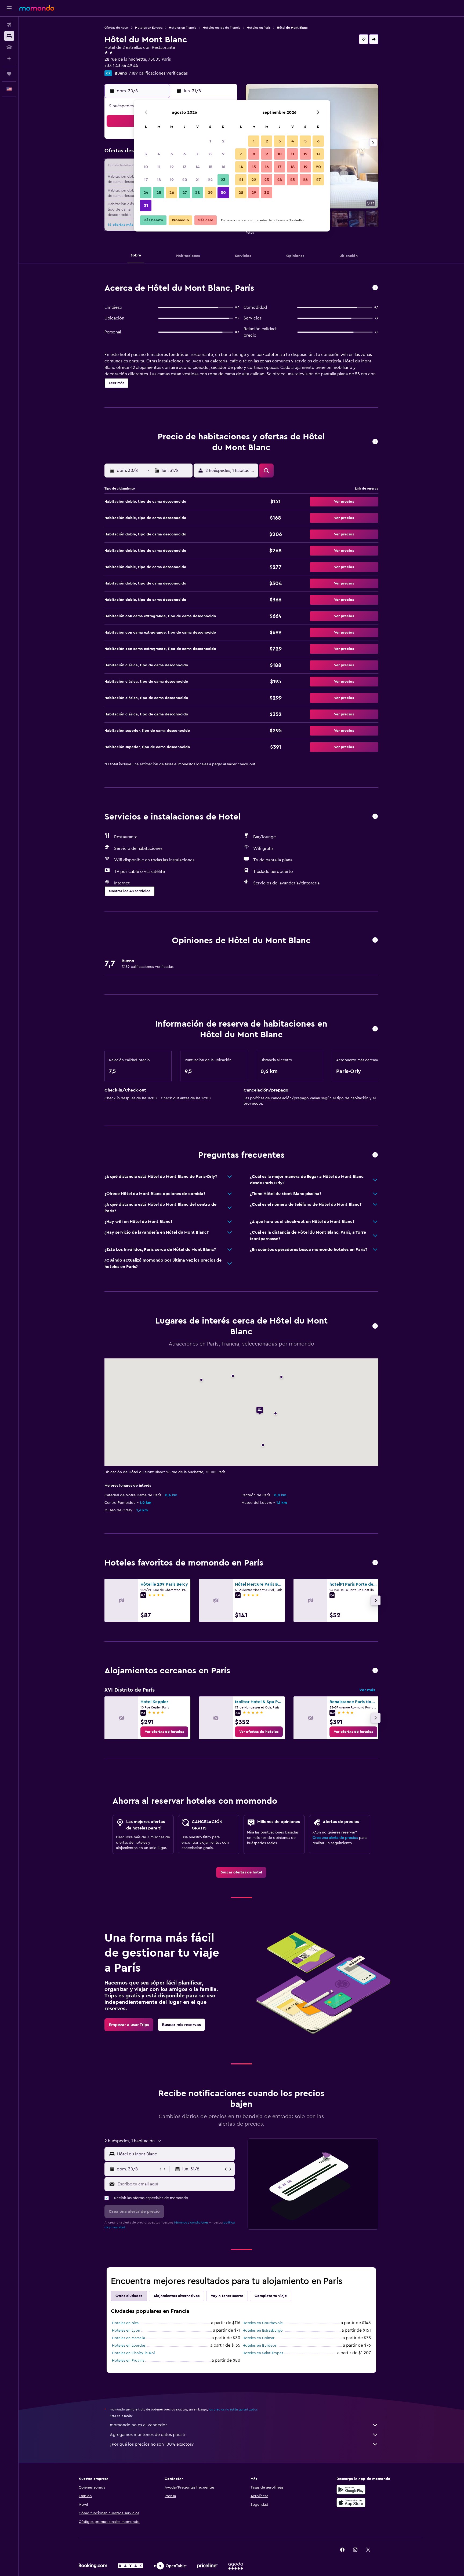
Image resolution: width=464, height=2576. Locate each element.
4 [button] (159, 154)
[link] (164, 1732)
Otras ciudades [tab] (129, 2296)
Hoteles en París (259, 28)
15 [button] (210, 167)
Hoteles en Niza (125, 2323)
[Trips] (9, 74)
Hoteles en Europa (149, 28)
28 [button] (197, 193)
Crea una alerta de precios (335, 1838)
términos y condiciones (191, 2222)
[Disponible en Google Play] (351, 2490)
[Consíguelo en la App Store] (351, 2502)
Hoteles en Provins (128, 2361)
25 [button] (159, 193)
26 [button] (172, 193)
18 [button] (159, 180)
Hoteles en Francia (183, 28)
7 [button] (197, 154)
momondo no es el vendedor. (139, 2425)
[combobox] (175, 2154)
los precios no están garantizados (233, 2409)
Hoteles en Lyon (126, 2331)
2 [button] (223, 141)
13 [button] (185, 167)
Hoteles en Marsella (128, 2338)
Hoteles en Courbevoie (263, 2323)
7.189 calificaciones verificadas (158, 73)
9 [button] (223, 154)
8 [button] (210, 154)
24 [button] (146, 193)
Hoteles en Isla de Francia (222, 28)
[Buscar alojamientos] (9, 36)
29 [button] (210, 193)
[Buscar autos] (9, 47)
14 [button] (197, 167)
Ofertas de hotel (117, 28)
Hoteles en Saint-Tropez (263, 2353)
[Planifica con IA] (9, 58)
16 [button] (223, 167)
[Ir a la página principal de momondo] (37, 8)
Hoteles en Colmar (258, 2338)
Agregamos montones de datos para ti (148, 2435)
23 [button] (223, 180)
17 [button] (146, 180)
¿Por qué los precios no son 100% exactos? (152, 2444)
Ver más (367, 1690)
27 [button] (185, 193)
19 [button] (172, 180)
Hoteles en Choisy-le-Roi (133, 2353)
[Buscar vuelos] (9, 25)
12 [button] (172, 167)
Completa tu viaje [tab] (271, 2296)
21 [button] (197, 180)
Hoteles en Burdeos (260, 2346)
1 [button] (210, 141)
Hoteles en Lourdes (129, 2346)
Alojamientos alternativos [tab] (177, 2296)
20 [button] (185, 180)
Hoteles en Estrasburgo (263, 2331)
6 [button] (185, 154)
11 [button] (159, 167)
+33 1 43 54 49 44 (121, 66)
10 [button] (146, 167)
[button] (9, 8)
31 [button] (146, 205)
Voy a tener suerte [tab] (227, 2296)
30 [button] (223, 193)
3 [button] (146, 154)
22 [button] (210, 180)
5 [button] (172, 154)
